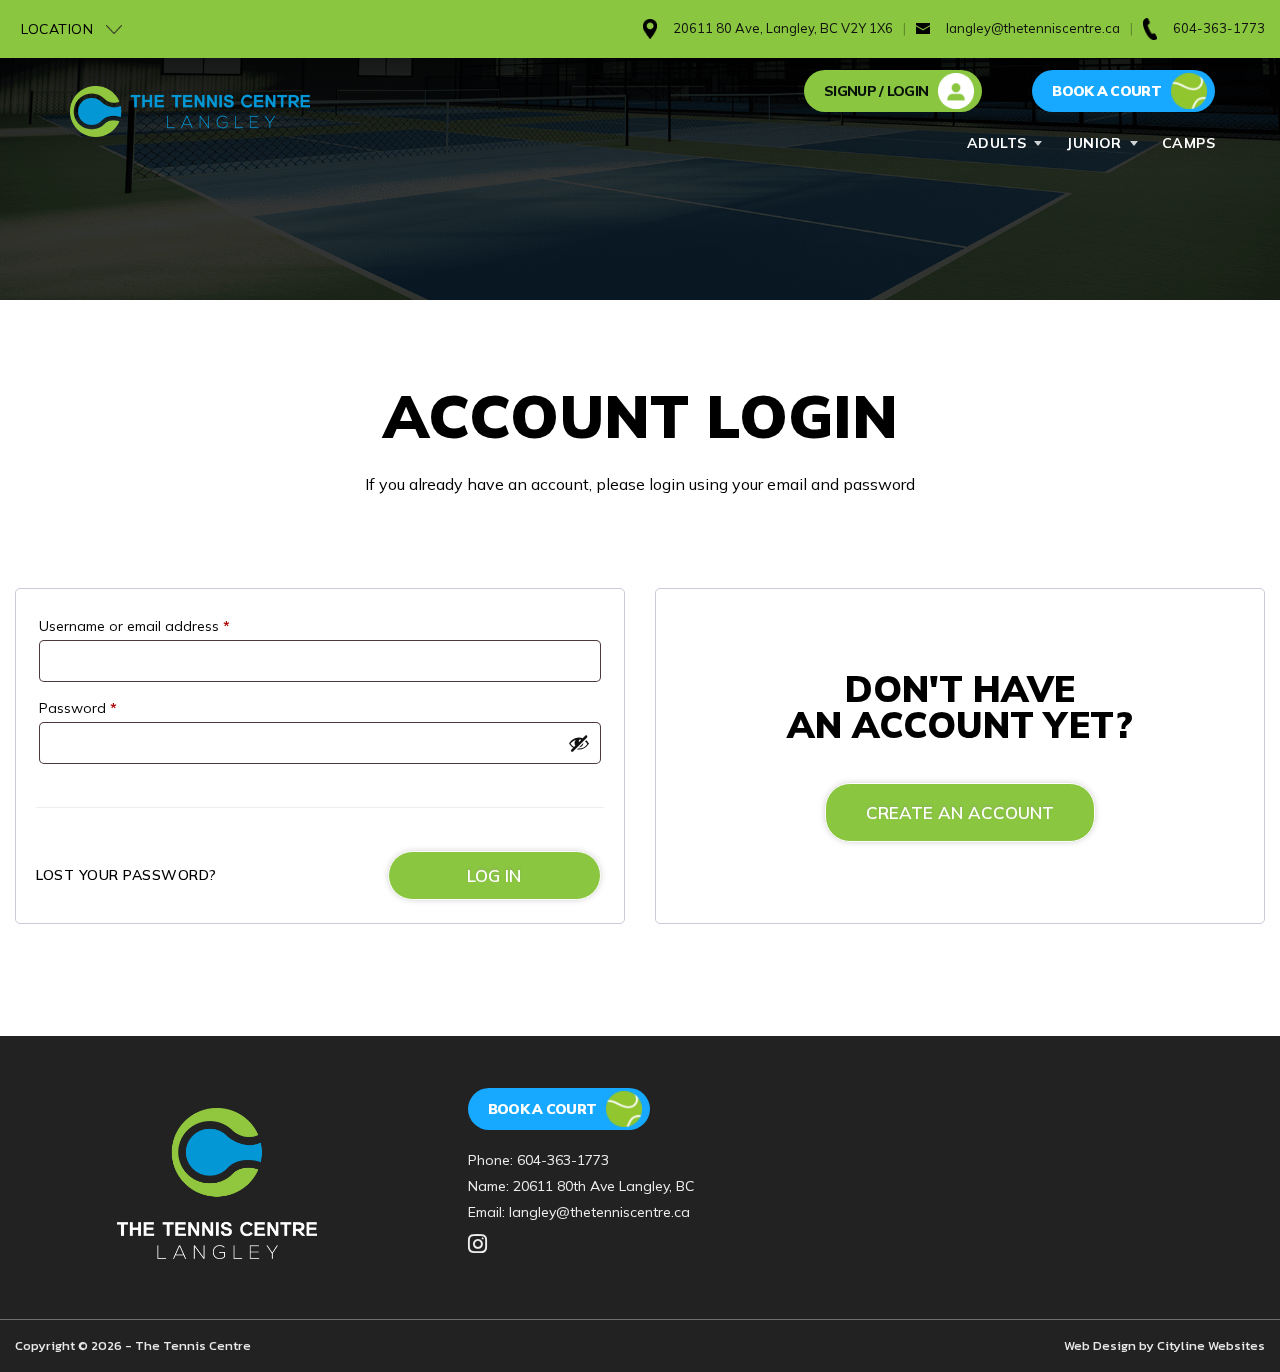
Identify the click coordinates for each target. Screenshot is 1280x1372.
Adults (997, 143)
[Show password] (579, 743)
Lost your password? (126, 875)
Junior (1094, 143)
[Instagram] (477, 1245)
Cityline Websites (1211, 1345)
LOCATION (59, 29)
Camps (1188, 143)
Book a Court (542, 1109)
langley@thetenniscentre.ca (1033, 28)
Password (78, 708)
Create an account (960, 812)
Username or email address (134, 626)
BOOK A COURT (1106, 91)
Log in (494, 875)
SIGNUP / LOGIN (876, 91)
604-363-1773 (563, 1160)
